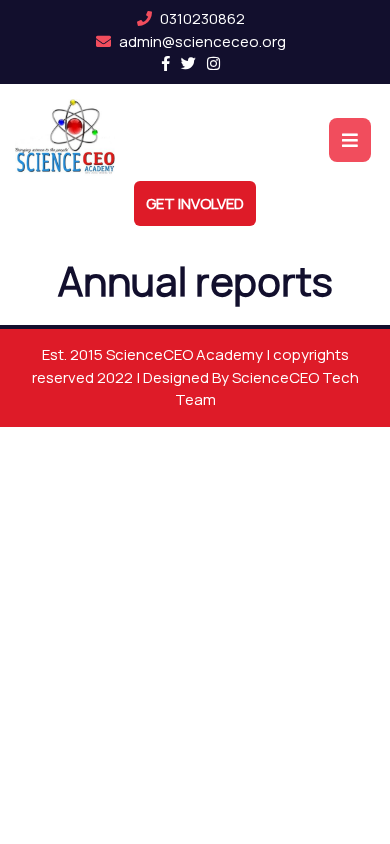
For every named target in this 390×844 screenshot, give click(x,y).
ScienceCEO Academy (186, 354)
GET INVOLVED (195, 203)
